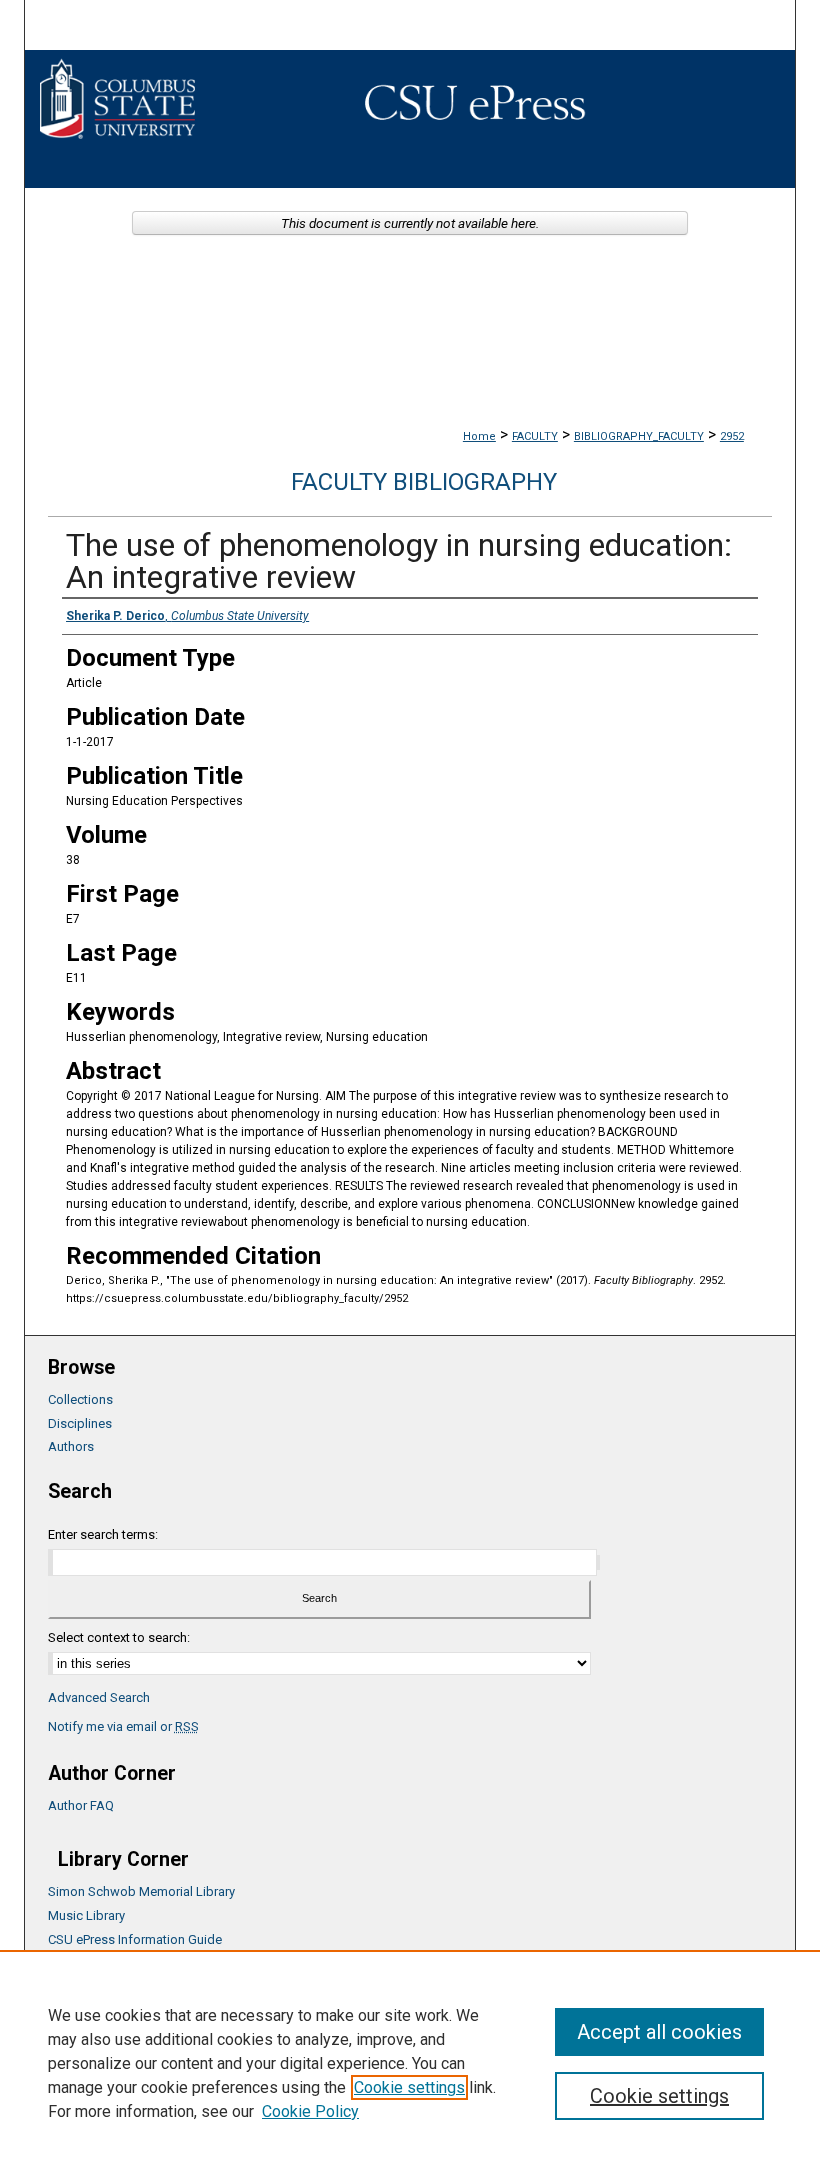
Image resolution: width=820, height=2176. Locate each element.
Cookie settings (409, 2087)
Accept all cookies (659, 2032)
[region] (410, 2063)
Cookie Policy (310, 2111)
